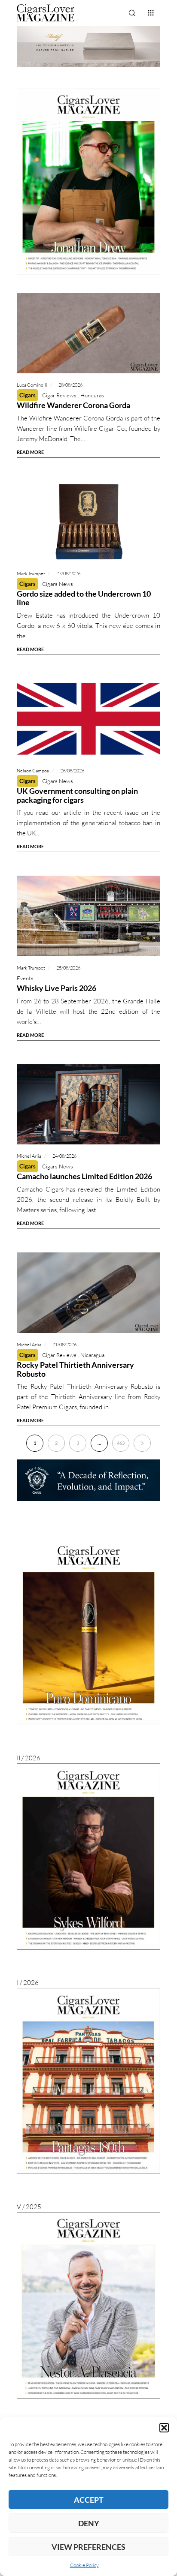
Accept (89, 2500)
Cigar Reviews (59, 395)
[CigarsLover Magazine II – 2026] (88, 1632)
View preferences (88, 2547)
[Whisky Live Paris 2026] (88, 916)
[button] (164, 2428)
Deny (89, 2523)
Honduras (92, 395)
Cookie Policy (84, 2565)
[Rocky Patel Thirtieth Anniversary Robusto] (88, 1293)
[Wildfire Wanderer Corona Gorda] (88, 333)
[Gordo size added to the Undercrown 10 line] (88, 522)
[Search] (132, 13)
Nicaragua (92, 1355)
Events (25, 978)
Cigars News (58, 584)
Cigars (27, 395)
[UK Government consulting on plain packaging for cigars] (88, 719)
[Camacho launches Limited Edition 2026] (88, 1105)
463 (121, 1443)
